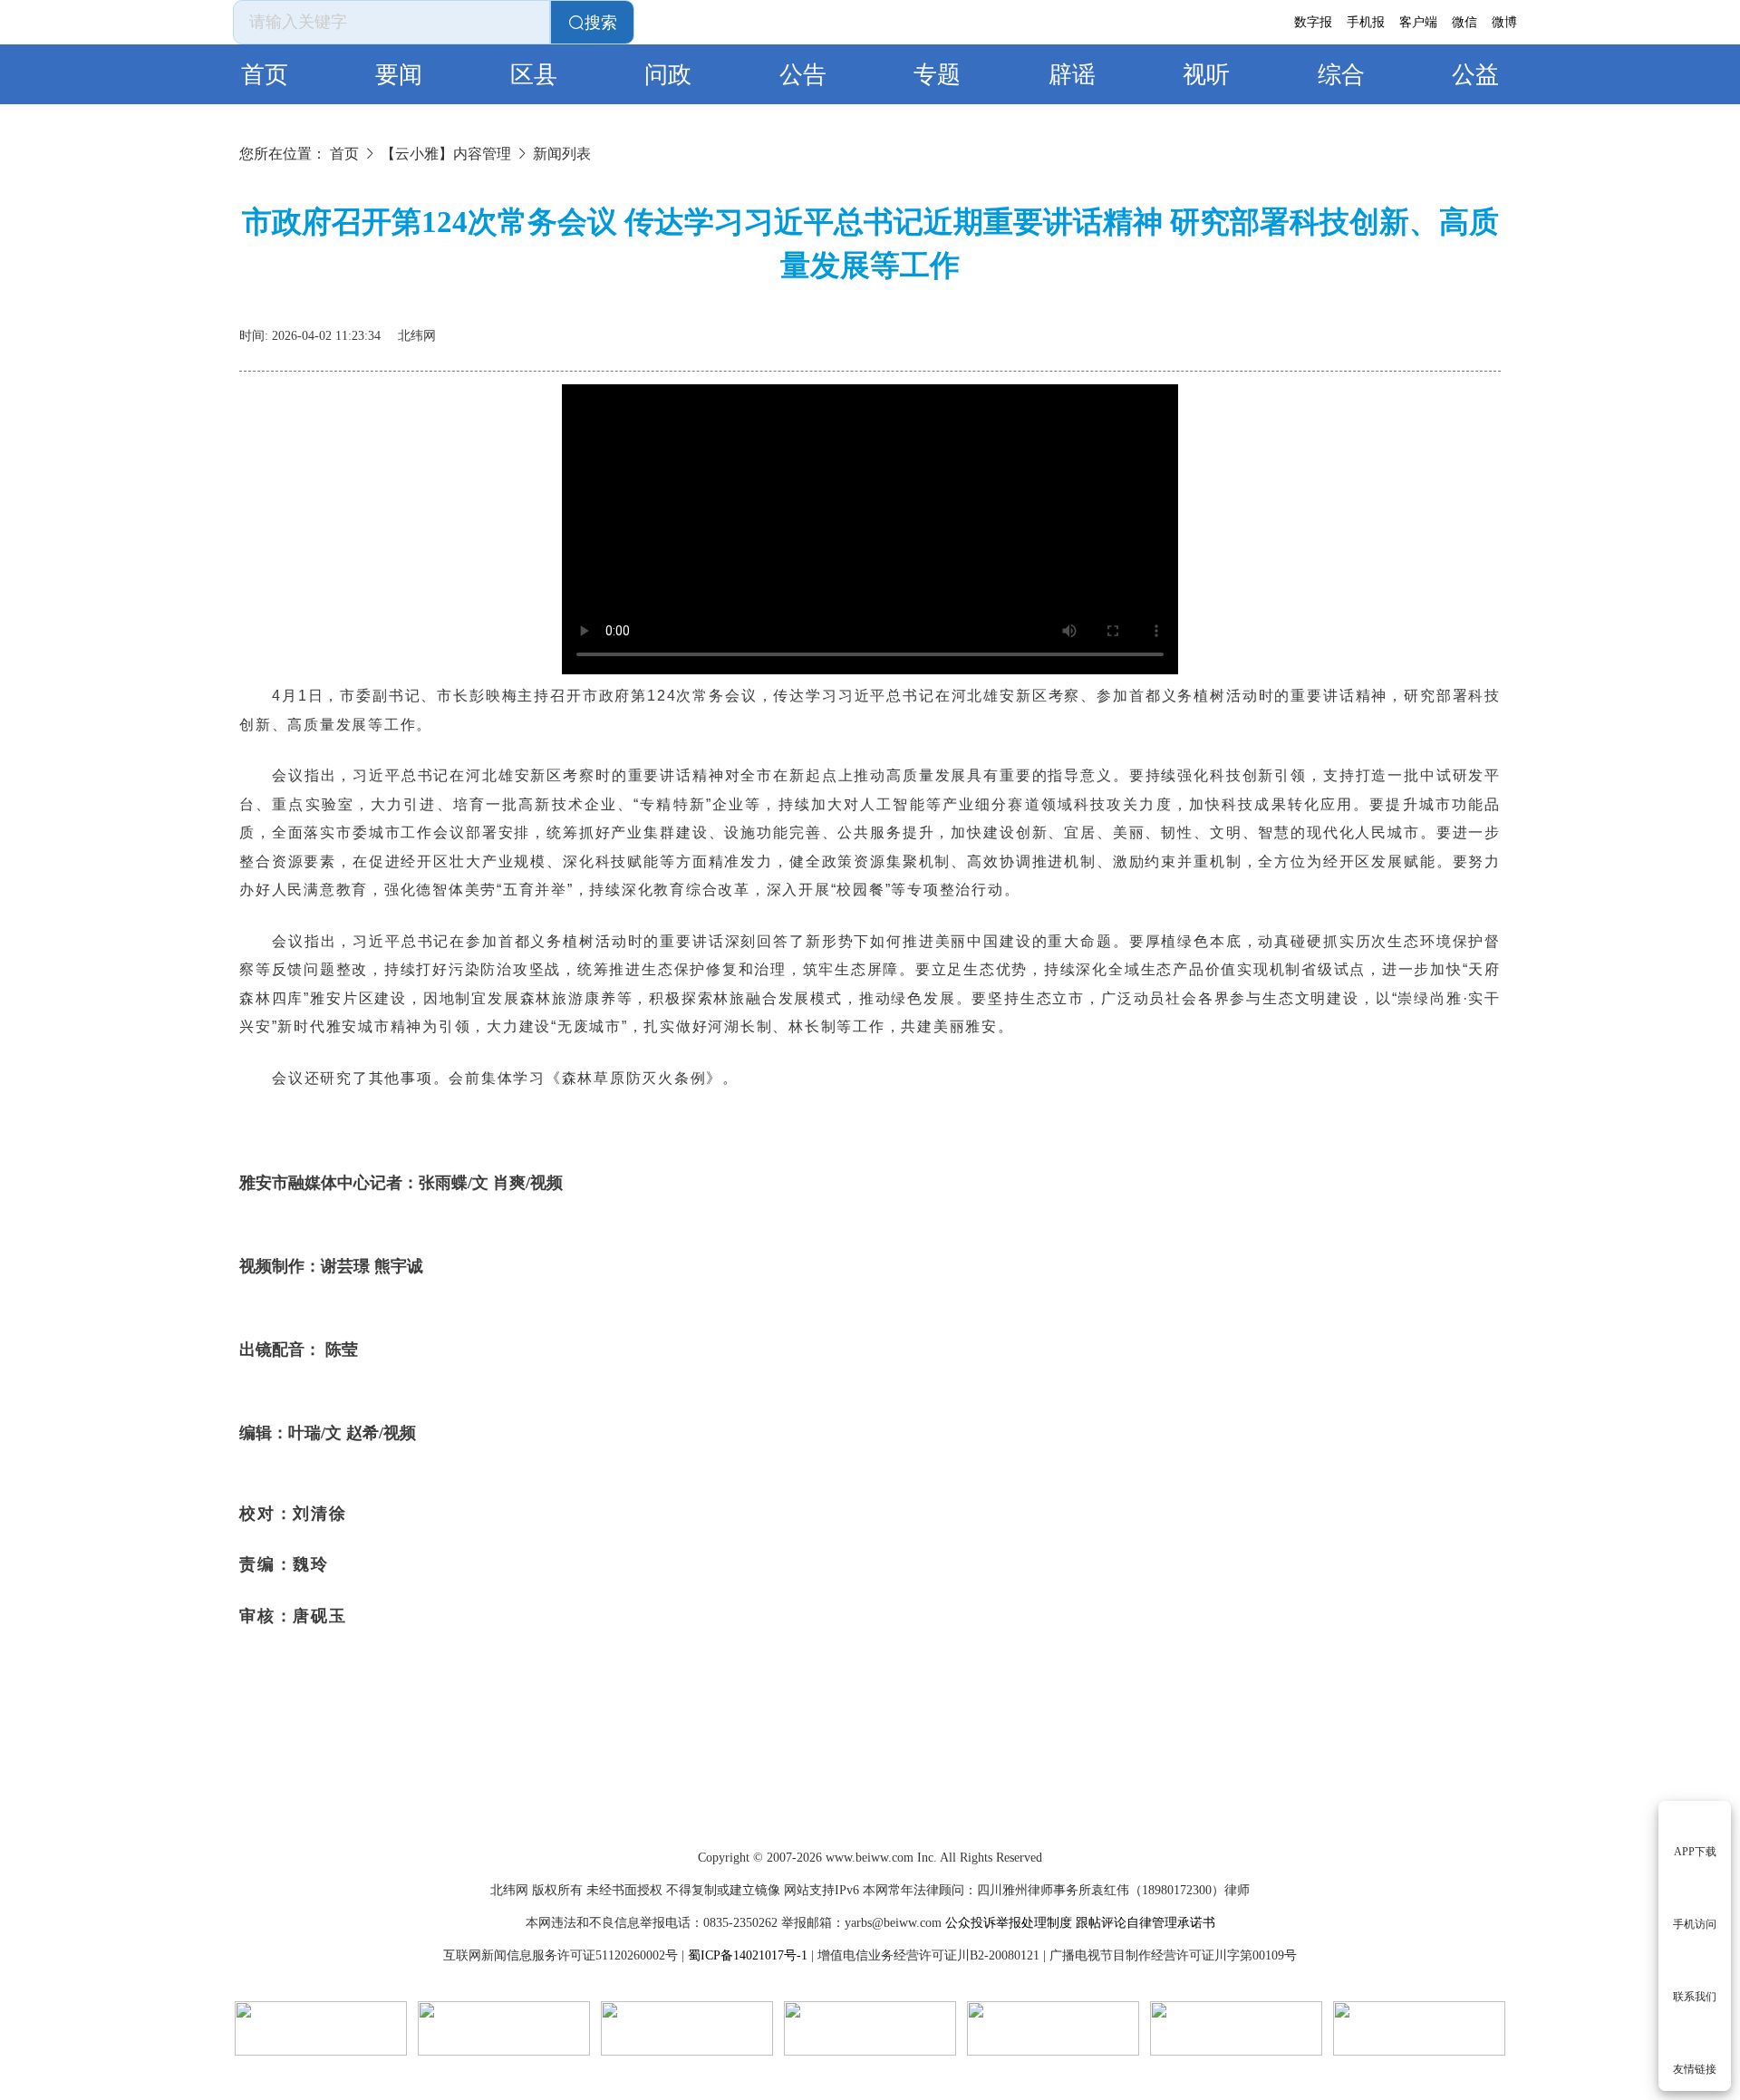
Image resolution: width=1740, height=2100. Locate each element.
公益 (1475, 75)
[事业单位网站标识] (321, 2028)
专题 (937, 75)
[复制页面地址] (1490, 329)
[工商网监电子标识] (504, 2028)
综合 (1341, 75)
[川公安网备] (687, 2028)
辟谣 (1072, 75)
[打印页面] (1446, 329)
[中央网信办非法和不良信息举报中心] (1419, 2028)
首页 (265, 75)
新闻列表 (562, 154)
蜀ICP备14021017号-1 (748, 1955)
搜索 (601, 23)
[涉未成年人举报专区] (870, 2028)
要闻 (399, 75)
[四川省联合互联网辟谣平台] (1053, 2028)
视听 (1206, 75)
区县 (534, 75)
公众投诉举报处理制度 (1009, 1923)
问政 (668, 75)
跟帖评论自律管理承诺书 (1145, 1923)
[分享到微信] (1403, 329)
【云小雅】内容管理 (446, 154)
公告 (803, 75)
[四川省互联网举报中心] (1236, 2028)
